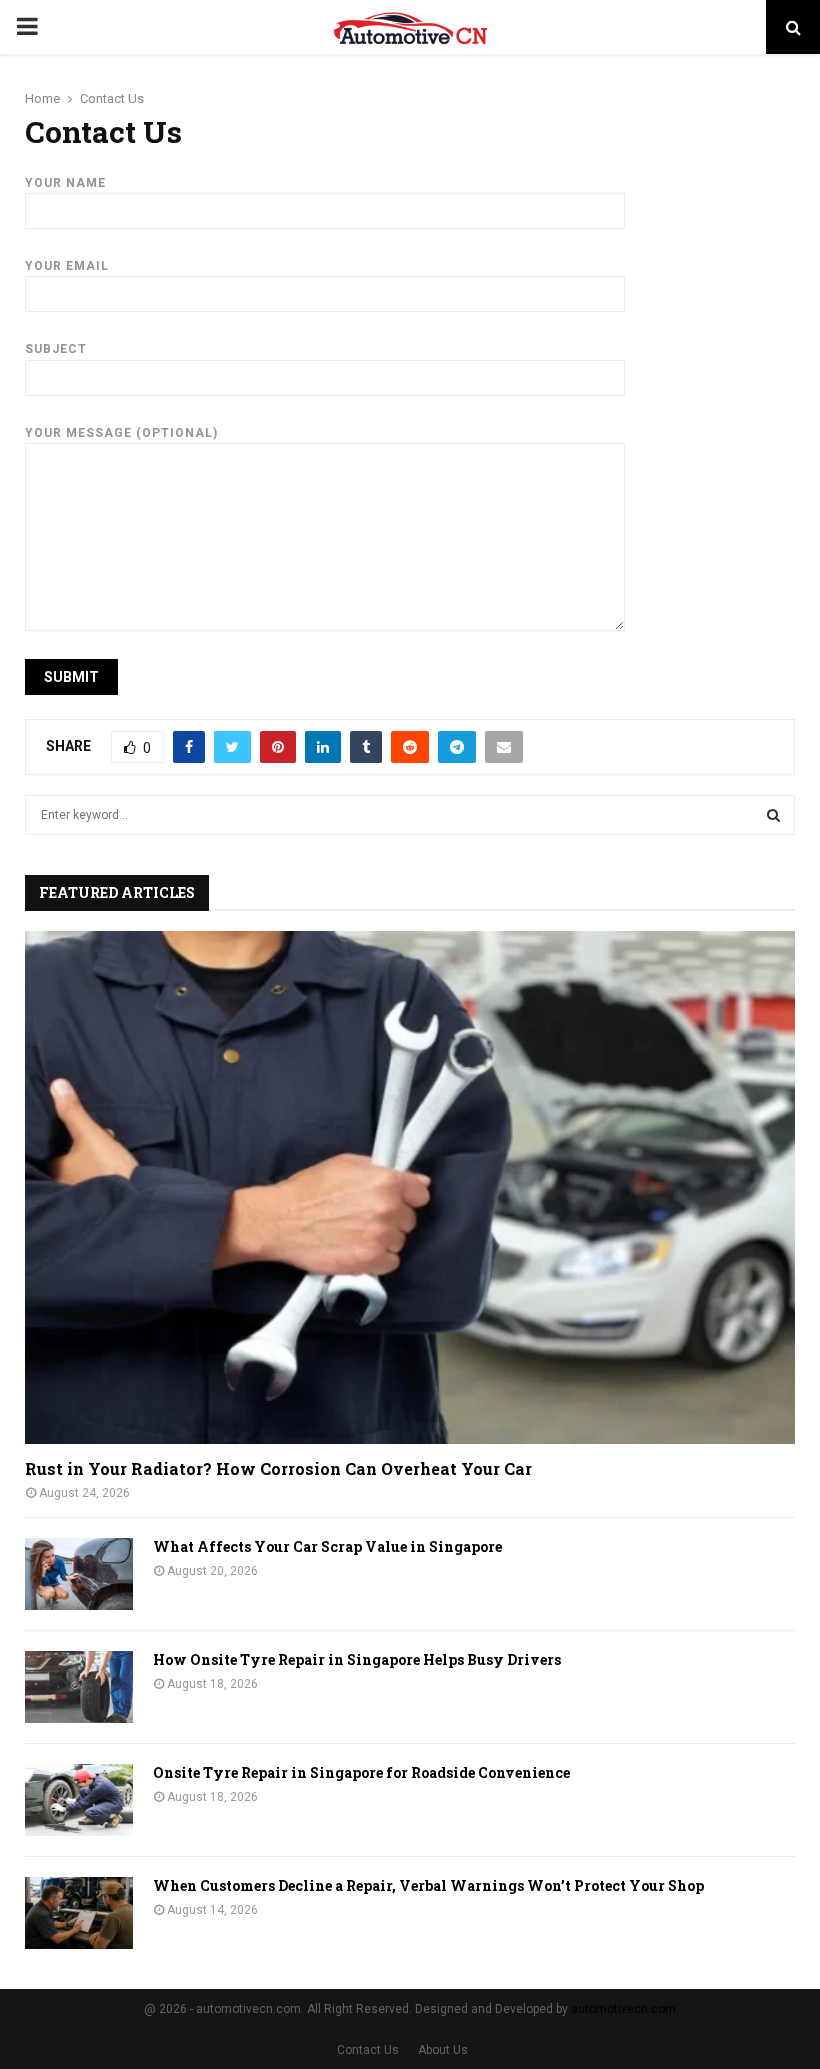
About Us (443, 2050)
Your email (67, 266)
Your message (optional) (121, 433)
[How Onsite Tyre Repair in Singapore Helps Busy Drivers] (79, 1687)
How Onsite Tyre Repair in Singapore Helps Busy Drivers (357, 1659)
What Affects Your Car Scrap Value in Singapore (327, 1546)
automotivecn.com (623, 2009)
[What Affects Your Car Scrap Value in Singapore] (79, 1574)
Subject (56, 349)
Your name (65, 183)
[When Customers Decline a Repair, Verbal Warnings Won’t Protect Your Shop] (79, 1913)
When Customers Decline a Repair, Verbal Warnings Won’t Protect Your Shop (428, 1885)
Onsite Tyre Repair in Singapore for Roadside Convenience (361, 1772)
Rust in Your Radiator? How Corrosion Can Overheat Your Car (278, 1468)
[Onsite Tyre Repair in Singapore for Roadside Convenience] (79, 1800)
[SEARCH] (773, 815)
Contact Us (368, 2050)
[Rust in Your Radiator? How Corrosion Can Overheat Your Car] (410, 1187)
